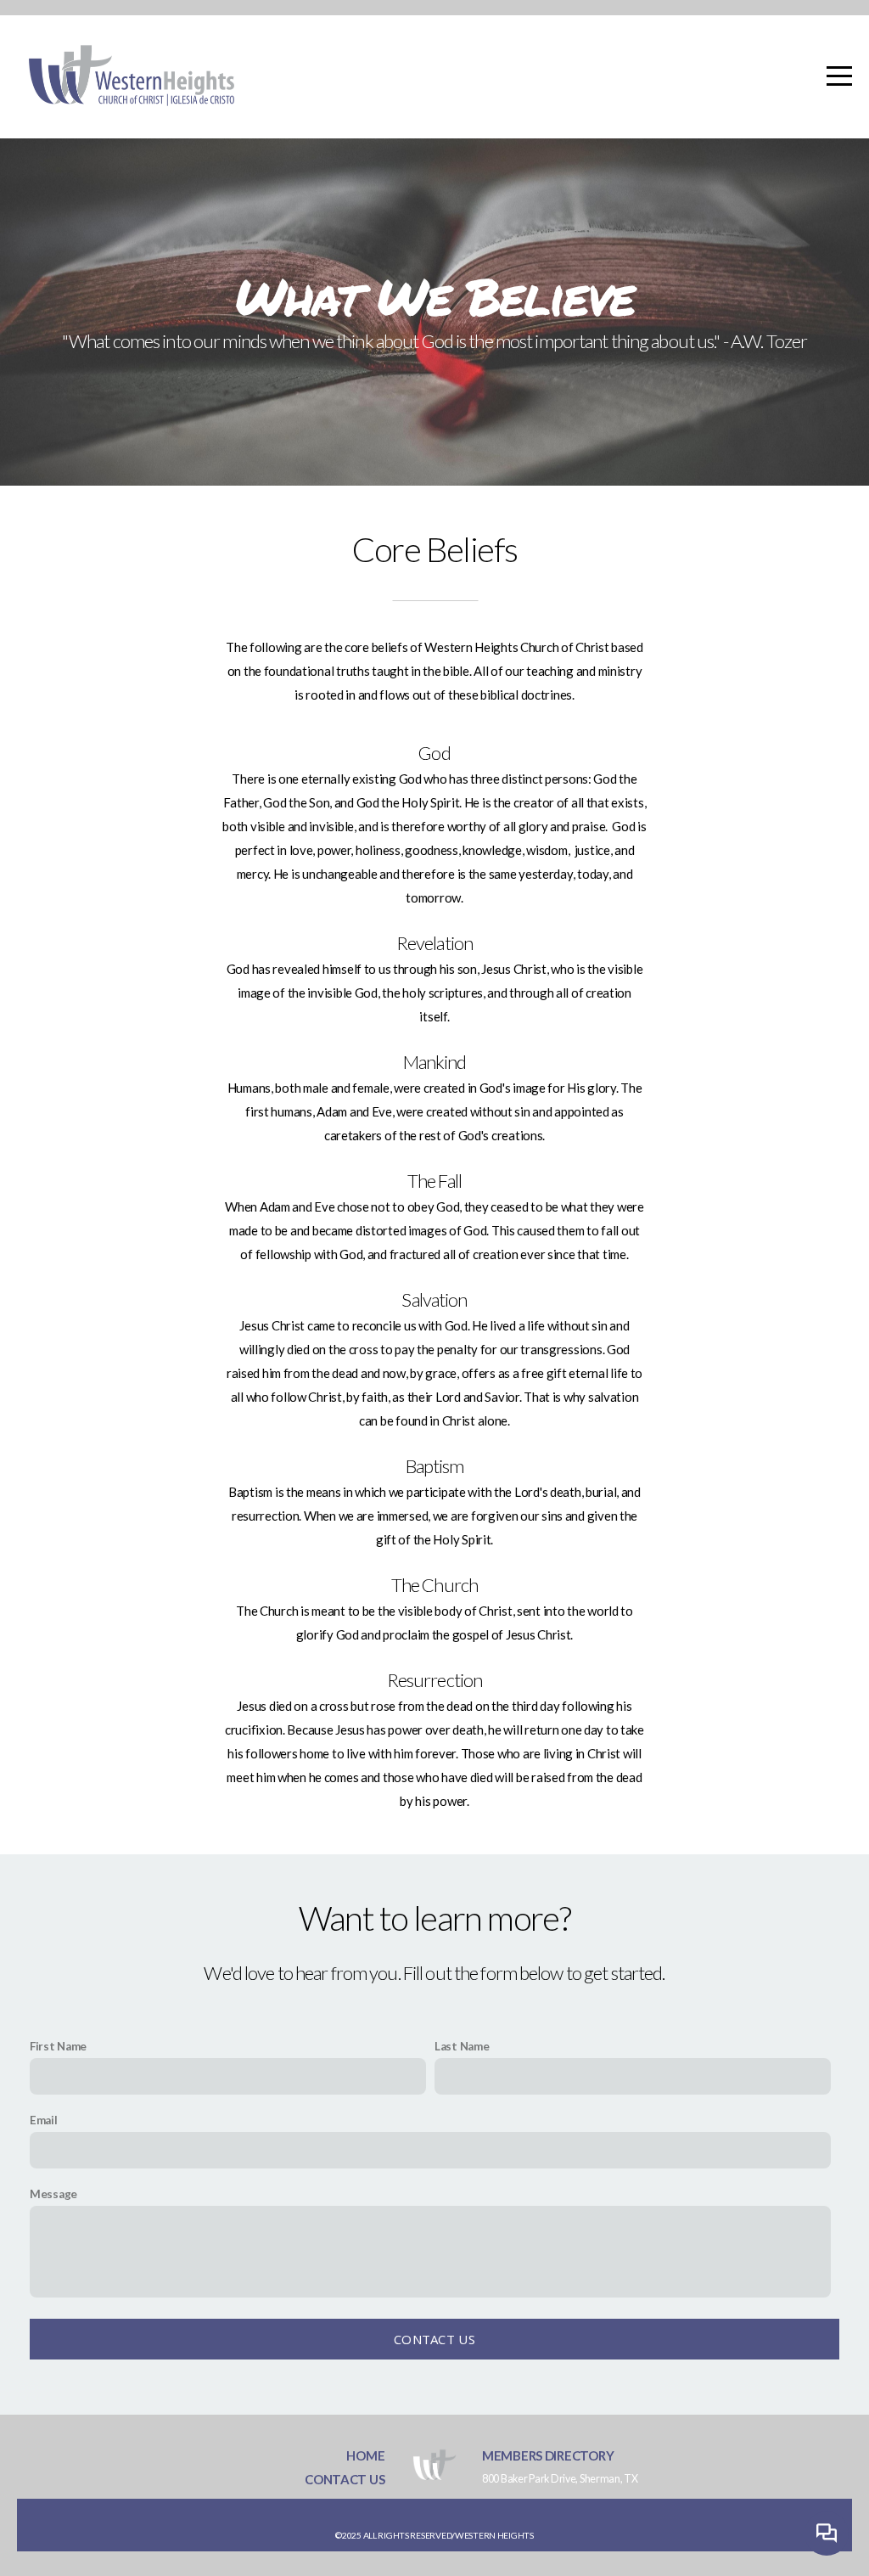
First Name (58, 2046)
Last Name (462, 2046)
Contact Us (434, 2339)
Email (44, 2120)
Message (53, 2194)
